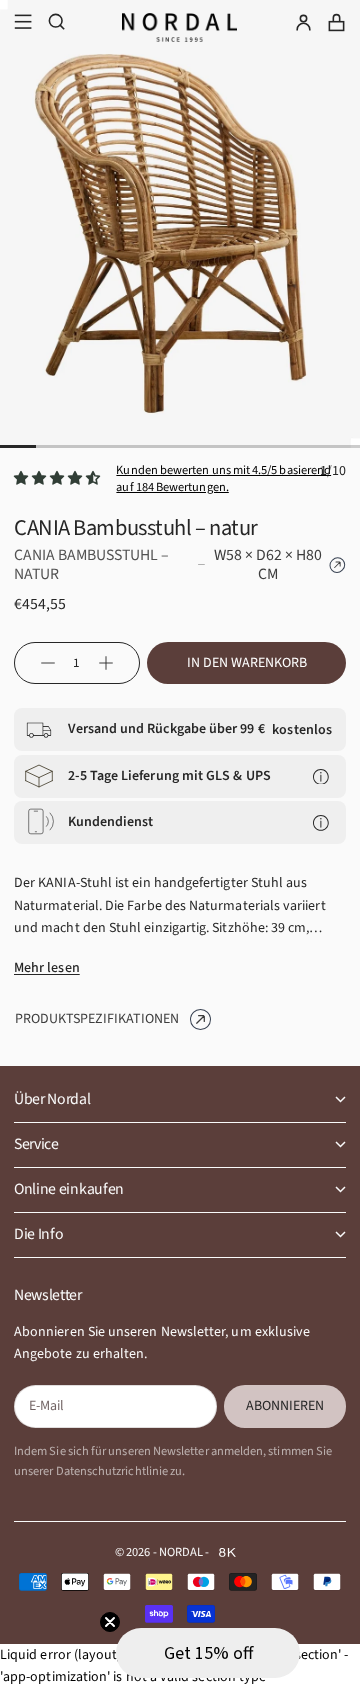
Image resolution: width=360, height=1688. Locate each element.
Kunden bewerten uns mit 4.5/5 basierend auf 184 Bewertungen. (223, 478)
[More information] (320, 776)
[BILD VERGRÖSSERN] (328, 421)
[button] (208, 1653)
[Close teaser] (110, 1622)
